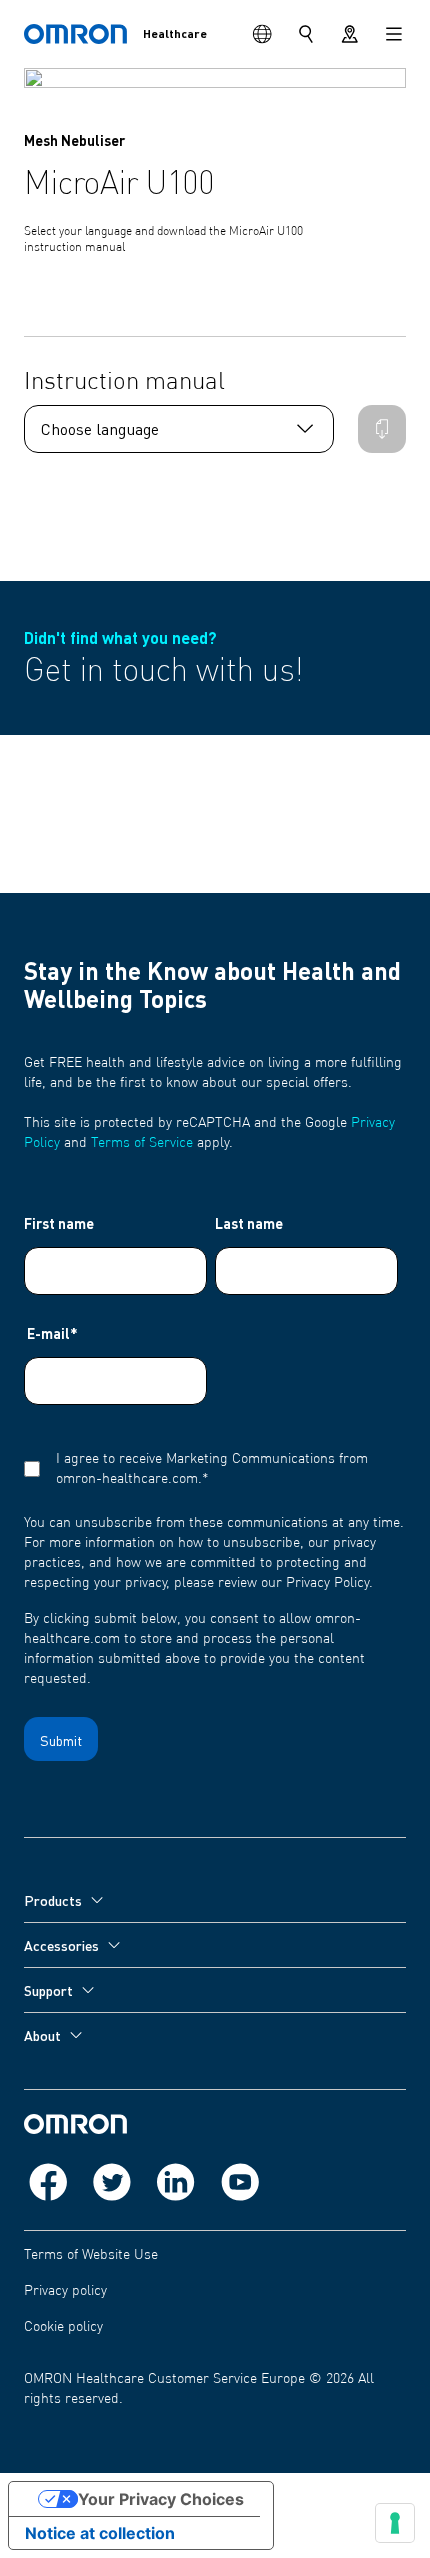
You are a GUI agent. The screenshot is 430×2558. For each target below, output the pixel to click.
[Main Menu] (394, 34)
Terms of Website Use (91, 2255)
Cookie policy (63, 2327)
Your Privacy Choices (161, 2499)
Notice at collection (100, 2533)
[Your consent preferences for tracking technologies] (395, 2523)
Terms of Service (142, 1143)
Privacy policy (65, 2291)
